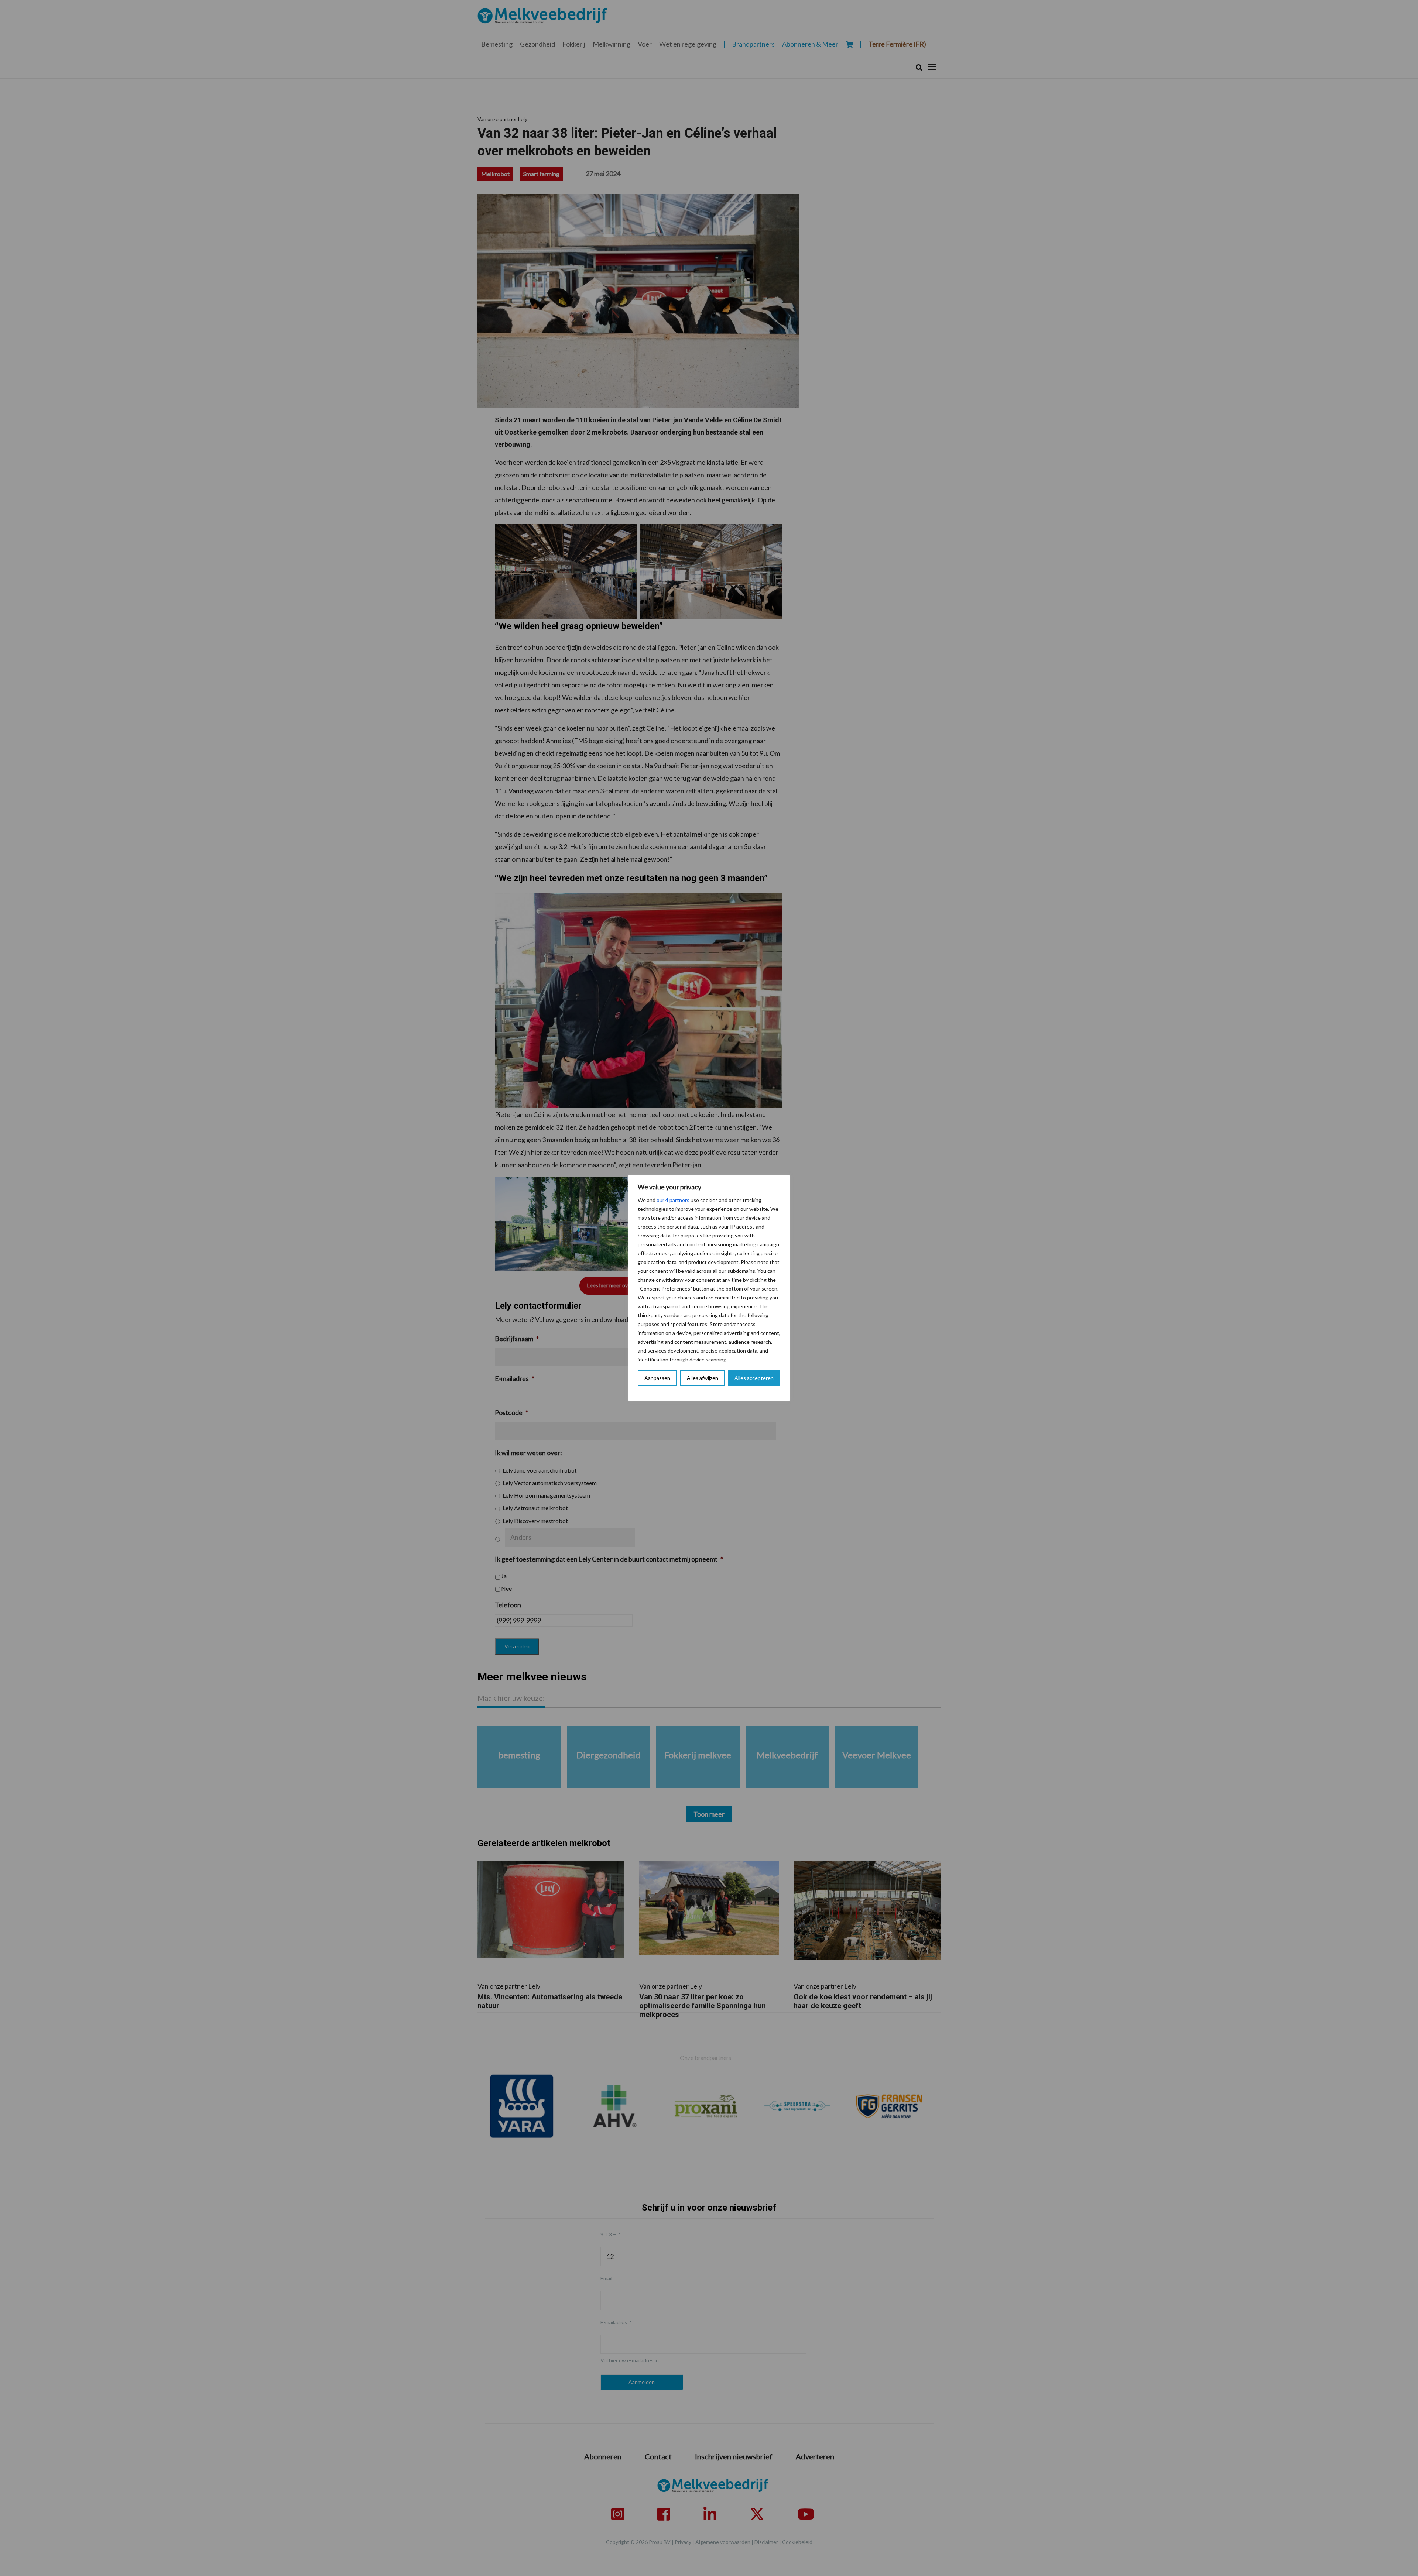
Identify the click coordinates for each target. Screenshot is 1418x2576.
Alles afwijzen (703, 1378)
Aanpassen (657, 1378)
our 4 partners (673, 1200)
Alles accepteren (754, 1378)
